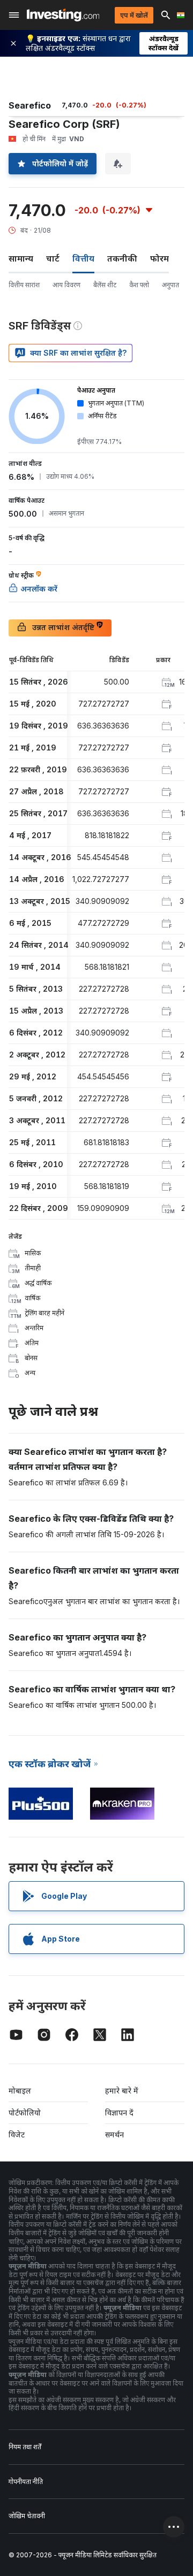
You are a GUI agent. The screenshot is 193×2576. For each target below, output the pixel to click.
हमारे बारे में (122, 2091)
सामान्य (21, 258)
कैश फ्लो (139, 285)
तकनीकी (122, 258)
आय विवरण (66, 285)
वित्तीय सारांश (24, 285)
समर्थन (114, 2134)
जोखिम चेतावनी (27, 2516)
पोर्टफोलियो (25, 2113)
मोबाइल (20, 2091)
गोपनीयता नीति (26, 2482)
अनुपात (170, 285)
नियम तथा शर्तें (25, 2447)
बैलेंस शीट (105, 285)
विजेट (17, 2134)
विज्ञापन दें (119, 2113)
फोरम (159, 258)
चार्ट (53, 258)
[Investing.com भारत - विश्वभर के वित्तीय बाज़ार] (63, 15)
